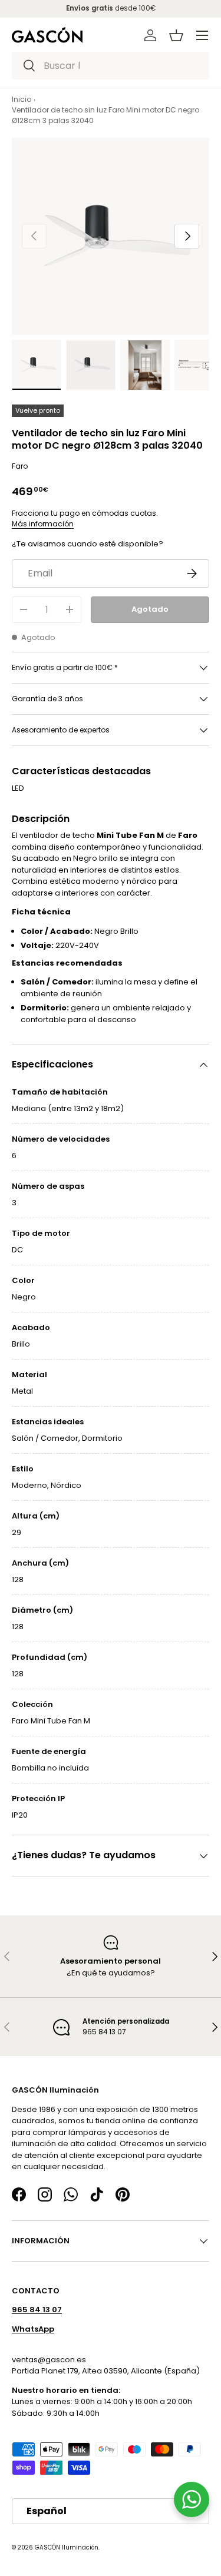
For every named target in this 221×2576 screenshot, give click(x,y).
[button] (176, 35)
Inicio (22, 99)
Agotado (150, 609)
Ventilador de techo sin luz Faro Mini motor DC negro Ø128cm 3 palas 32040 (105, 115)
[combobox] (111, 66)
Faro (20, 466)
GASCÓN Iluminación (67, 2547)
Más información (43, 524)
